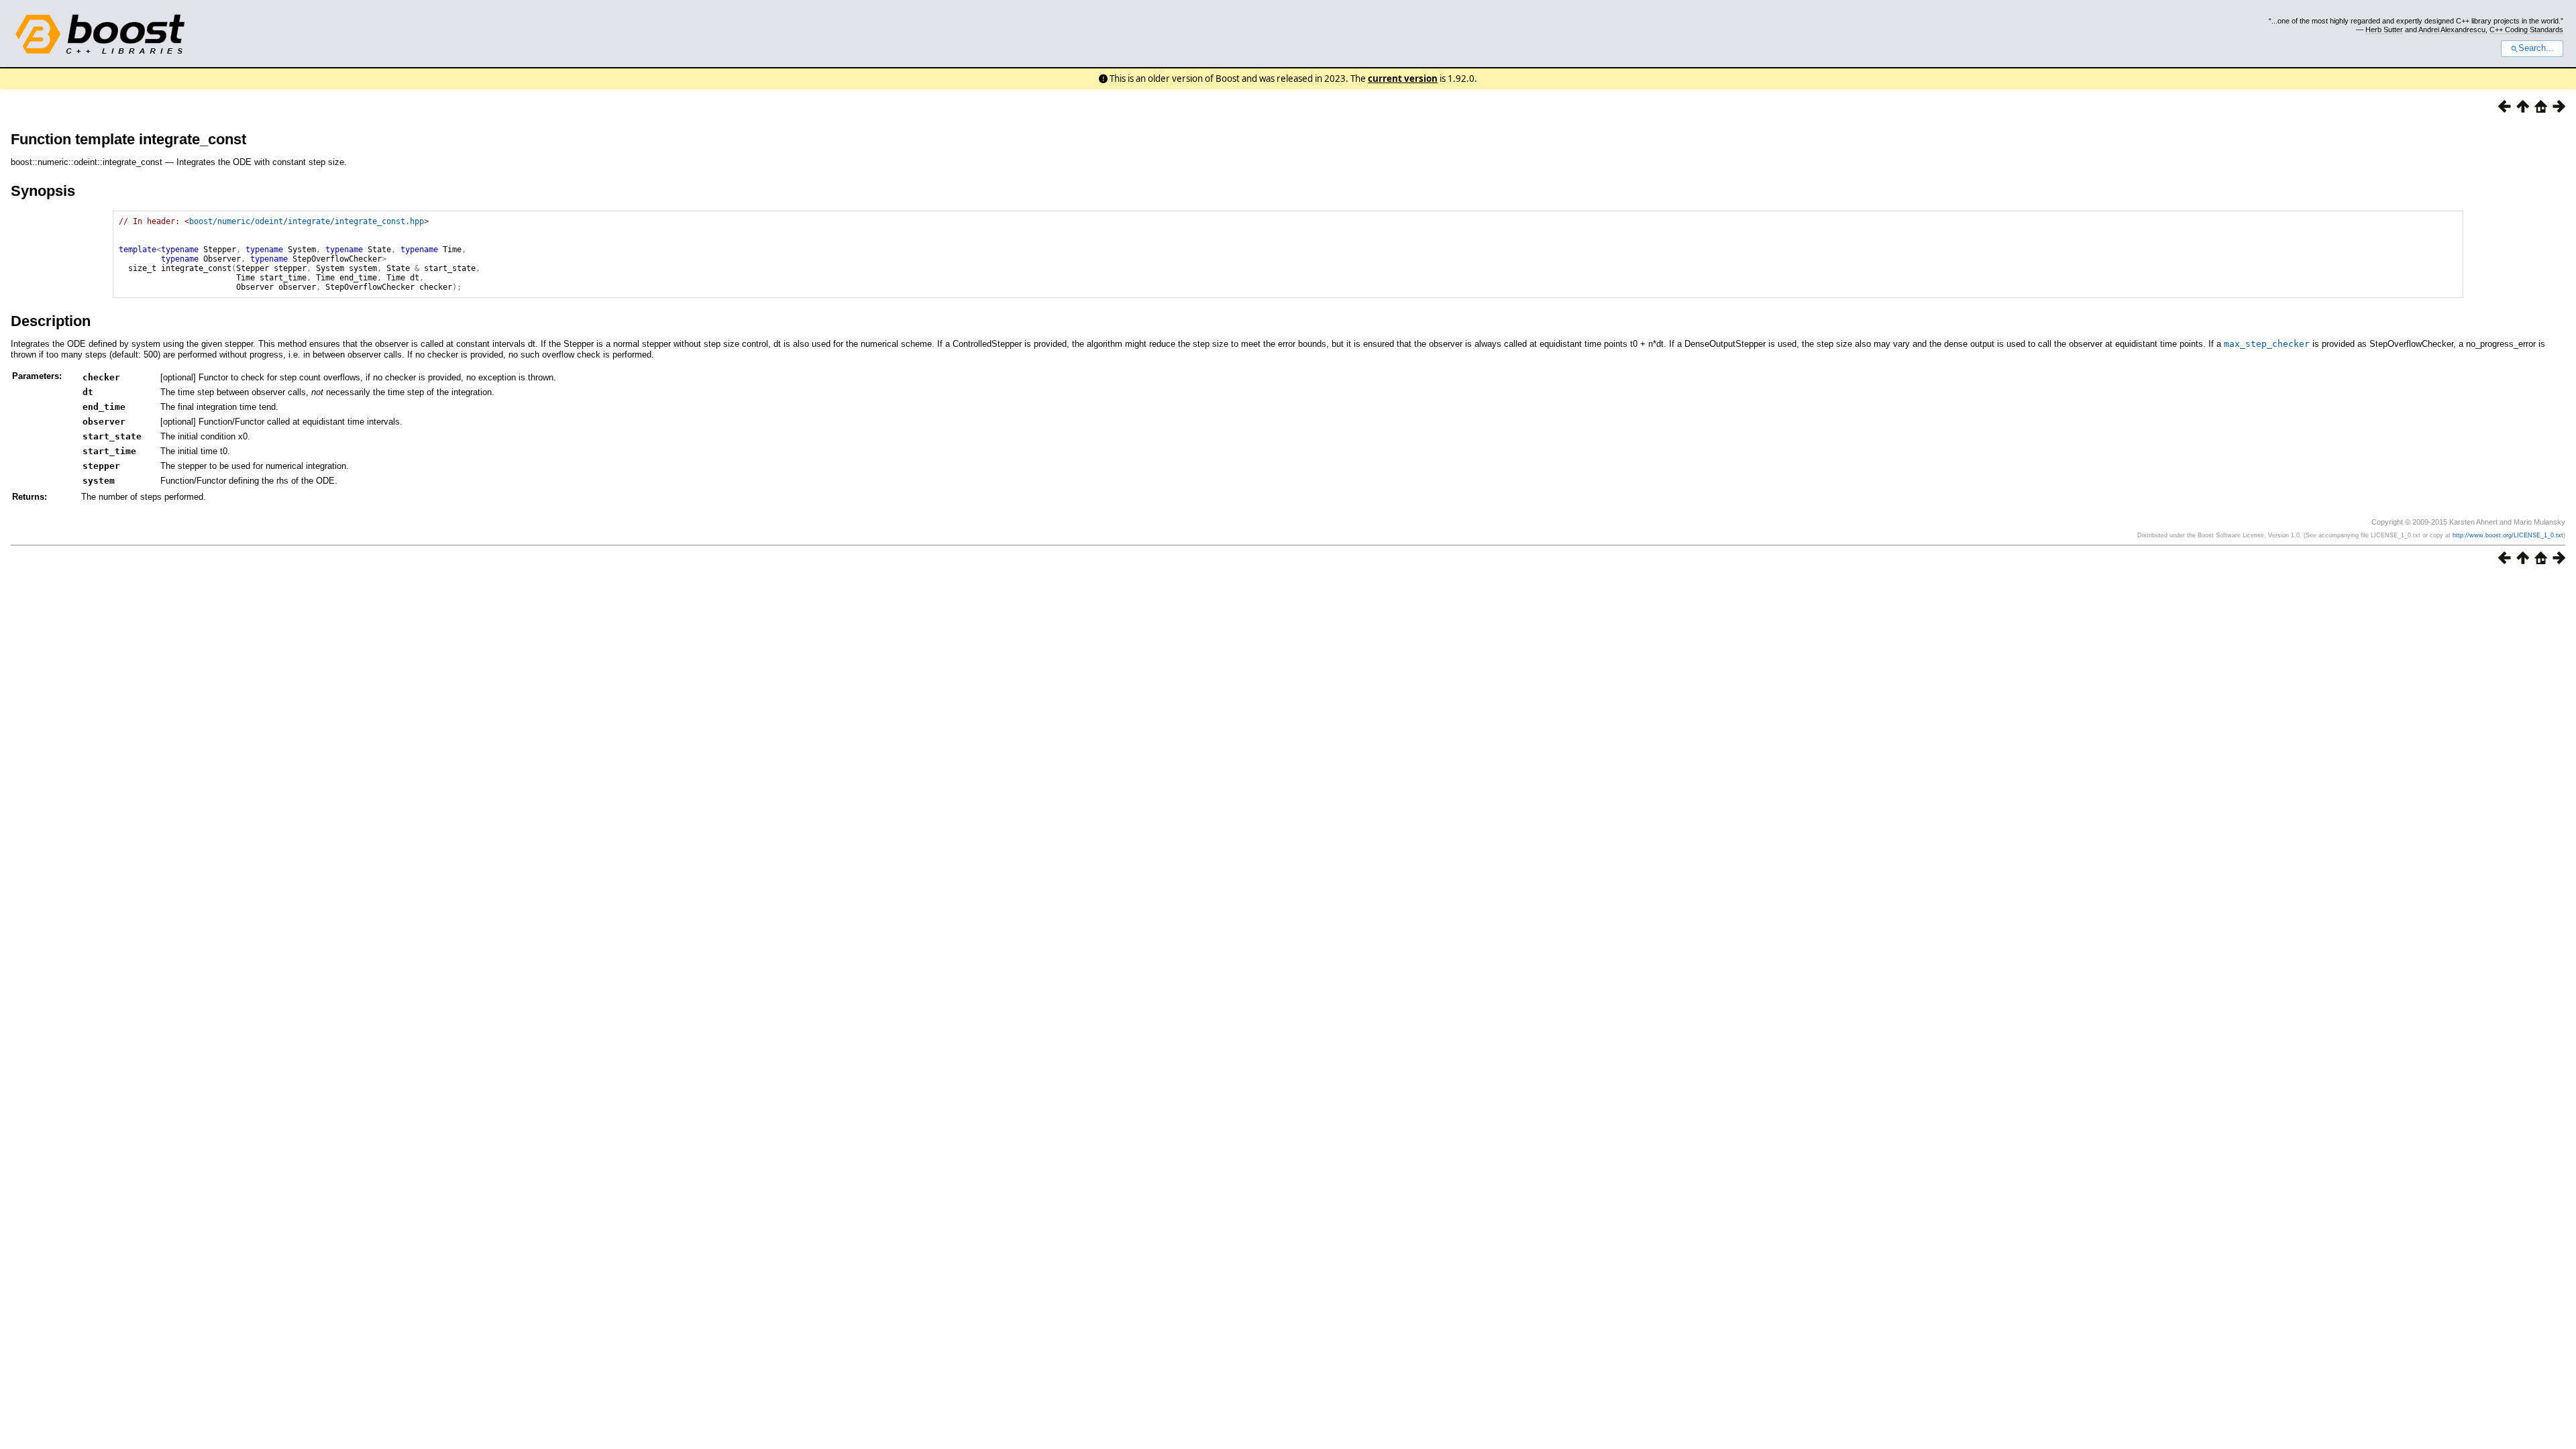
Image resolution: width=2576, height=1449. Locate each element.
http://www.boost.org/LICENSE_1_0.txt (2508, 535)
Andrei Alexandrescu (2452, 30)
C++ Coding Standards (2526, 30)
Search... (2536, 48)
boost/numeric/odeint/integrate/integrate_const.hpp (307, 221)
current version (1403, 78)
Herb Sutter (2384, 30)
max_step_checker (2267, 344)
